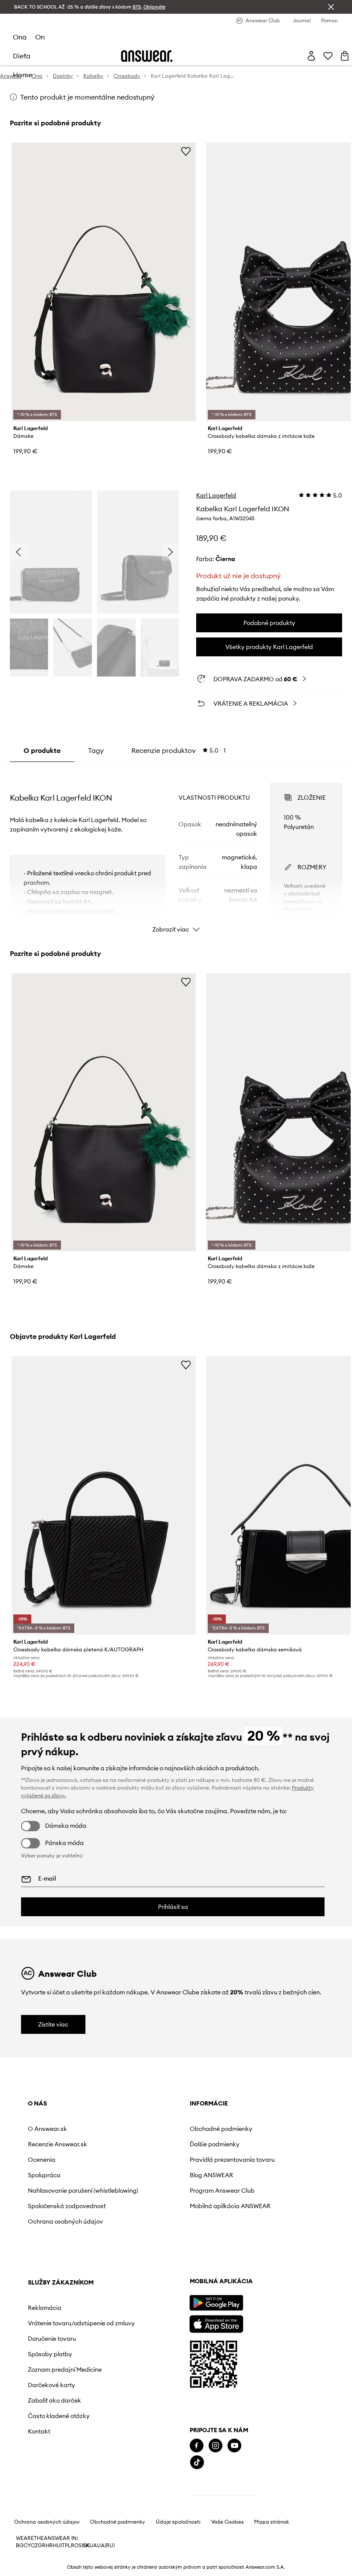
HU (57, 2546)
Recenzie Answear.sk (58, 2144)
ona (20, 37)
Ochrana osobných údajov (65, 2221)
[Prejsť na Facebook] (197, 2446)
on (40, 37)
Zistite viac (53, 2024)
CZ (34, 2546)
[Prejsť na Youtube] (234, 2446)
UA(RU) (106, 2546)
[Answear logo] (147, 56)
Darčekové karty (52, 2385)
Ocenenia (42, 2160)
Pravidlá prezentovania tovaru (232, 2160)
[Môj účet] (311, 56)
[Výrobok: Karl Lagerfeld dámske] (104, 282)
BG (20, 2546)
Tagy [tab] (96, 750)
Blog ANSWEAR (211, 2175)
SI (81, 2546)
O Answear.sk (47, 2129)
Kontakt (39, 2431)
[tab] (179, 750)
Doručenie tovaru (52, 2339)
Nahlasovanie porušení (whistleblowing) (83, 2191)
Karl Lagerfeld (216, 495)
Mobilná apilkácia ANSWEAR (230, 2206)
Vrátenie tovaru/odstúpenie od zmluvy (81, 2323)
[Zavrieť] (331, 7)
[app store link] (216, 2323)
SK (86, 2546)
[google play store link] (216, 2303)
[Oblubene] (328, 56)
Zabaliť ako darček (55, 2400)
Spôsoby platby (50, 2354)
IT (63, 2546)
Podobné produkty (269, 623)
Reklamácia (45, 2308)
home (23, 75)
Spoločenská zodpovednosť (67, 2206)
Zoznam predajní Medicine (65, 2370)
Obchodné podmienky (221, 2129)
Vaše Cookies (228, 2522)
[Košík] (345, 56)
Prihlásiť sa (173, 1907)
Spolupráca (44, 2175)
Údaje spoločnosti (178, 2522)
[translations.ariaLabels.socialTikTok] (197, 2462)
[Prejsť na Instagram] (215, 2446)
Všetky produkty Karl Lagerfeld (269, 647)
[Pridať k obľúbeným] (186, 151)
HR (49, 2546)
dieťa (22, 56)
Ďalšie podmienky (215, 2144)
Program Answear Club (222, 2191)
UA (93, 2546)
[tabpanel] (176, 850)
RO (75, 2546)
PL (68, 2546)
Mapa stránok (272, 2522)
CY (27, 2546)
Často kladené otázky (59, 2416)
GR (42, 2546)
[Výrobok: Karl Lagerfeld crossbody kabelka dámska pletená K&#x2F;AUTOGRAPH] (104, 1495)
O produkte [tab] (42, 750)
